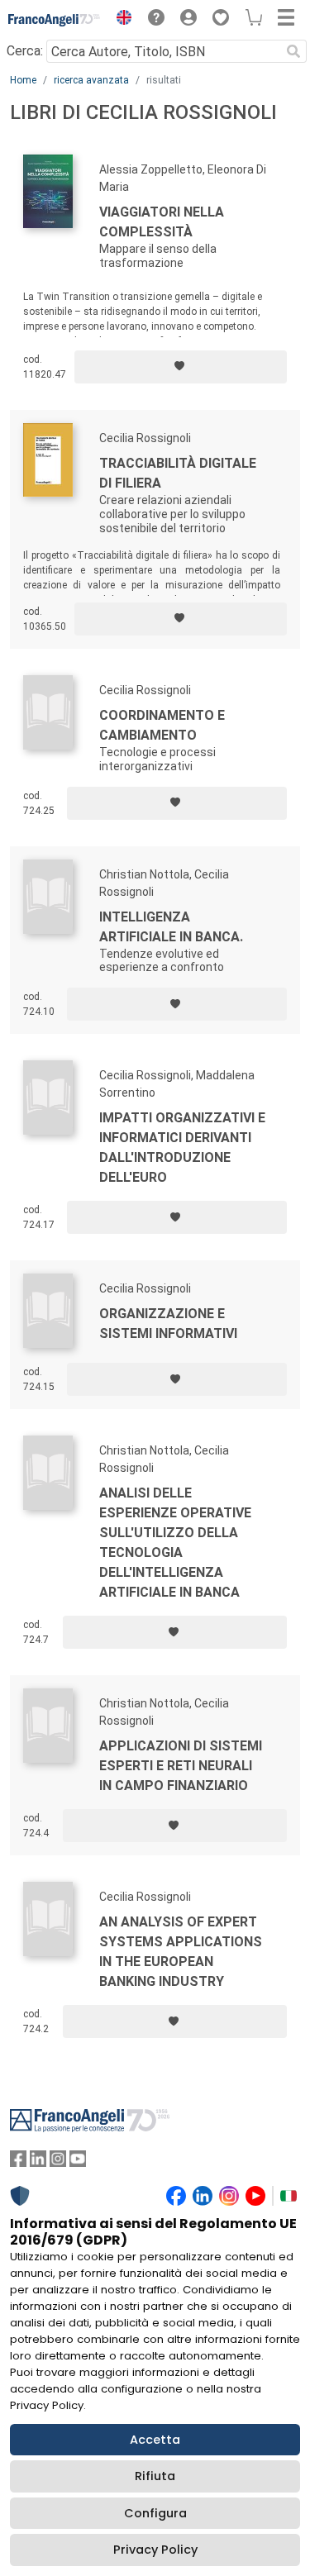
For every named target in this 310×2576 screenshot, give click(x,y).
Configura (155, 2513)
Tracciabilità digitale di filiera (178, 473)
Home (23, 80)
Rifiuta (155, 2476)
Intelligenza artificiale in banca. (171, 927)
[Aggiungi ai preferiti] (181, 367)
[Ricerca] (293, 51)
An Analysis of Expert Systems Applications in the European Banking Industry (181, 1952)
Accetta (155, 2440)
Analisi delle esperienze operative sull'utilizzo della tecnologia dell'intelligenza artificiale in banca (175, 1543)
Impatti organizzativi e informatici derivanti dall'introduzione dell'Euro (182, 1148)
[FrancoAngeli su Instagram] (58, 2162)
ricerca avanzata (91, 80)
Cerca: (25, 51)
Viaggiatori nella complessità (162, 222)
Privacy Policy (155, 2550)
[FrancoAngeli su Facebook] (18, 2162)
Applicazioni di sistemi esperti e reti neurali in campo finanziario (181, 1766)
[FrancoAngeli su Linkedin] (38, 2162)
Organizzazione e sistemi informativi (168, 1324)
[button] (120, 20)
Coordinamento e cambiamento (162, 725)
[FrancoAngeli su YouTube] (78, 2162)
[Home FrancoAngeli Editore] (55, 20)
